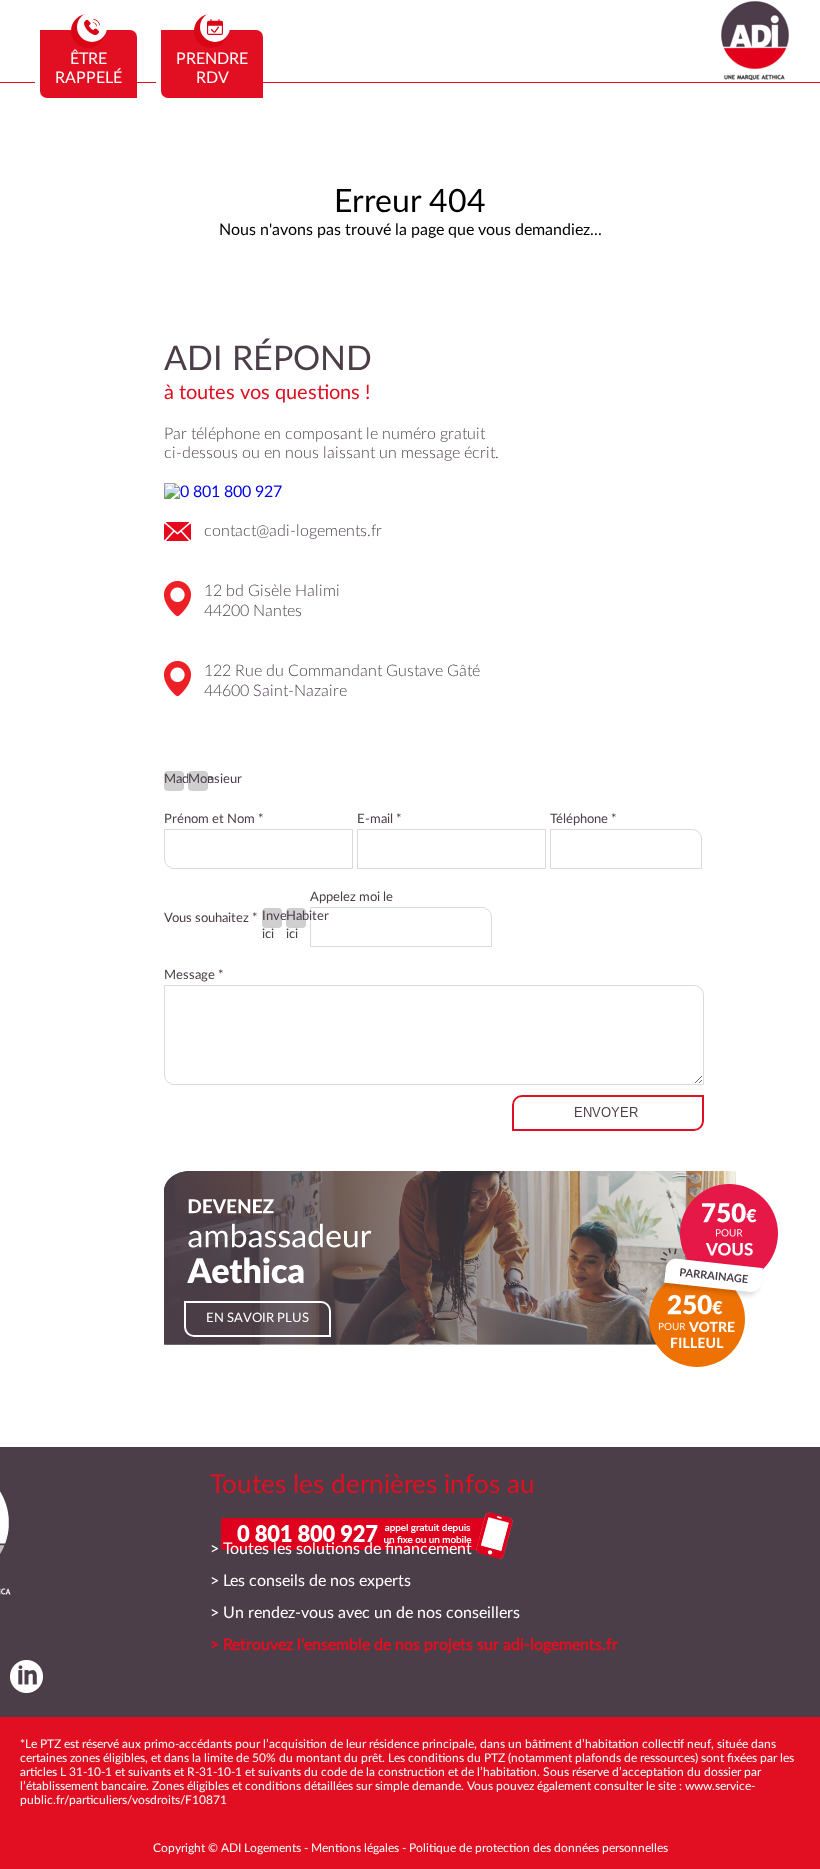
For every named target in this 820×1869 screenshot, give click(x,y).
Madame (174, 779)
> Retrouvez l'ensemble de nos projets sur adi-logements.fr (414, 1645)
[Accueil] (755, 75)
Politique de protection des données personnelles (538, 1848)
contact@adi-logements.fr (293, 531)
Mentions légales (355, 1848)
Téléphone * (583, 819)
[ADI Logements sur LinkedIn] (21, 1676)
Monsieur (198, 779)
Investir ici (272, 919)
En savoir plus (257, 1318)
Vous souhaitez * (211, 918)
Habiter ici (296, 919)
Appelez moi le (351, 897)
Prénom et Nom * (214, 819)
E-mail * (379, 819)
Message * (194, 975)
